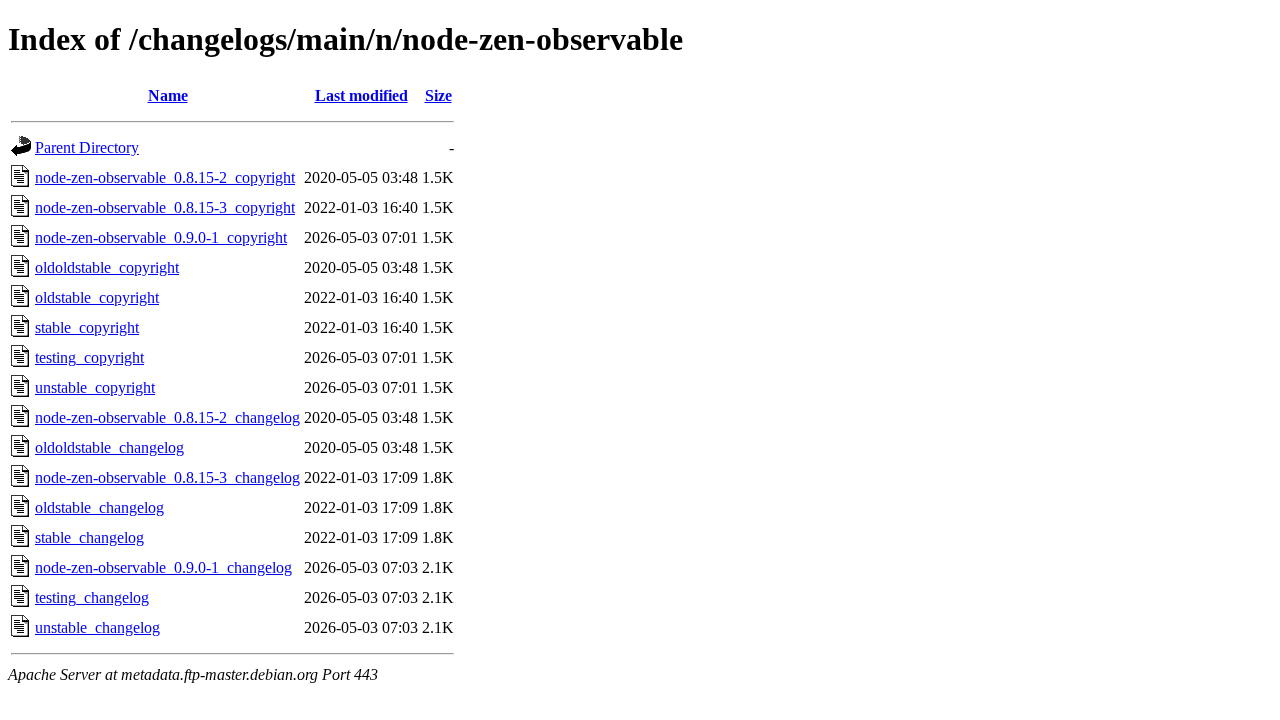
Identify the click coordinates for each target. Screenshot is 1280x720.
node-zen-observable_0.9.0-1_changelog (163, 567)
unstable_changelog (97, 627)
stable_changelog (89, 537)
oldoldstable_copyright (107, 267)
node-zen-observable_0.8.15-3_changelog (167, 477)
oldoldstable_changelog (109, 447)
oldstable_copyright (97, 297)
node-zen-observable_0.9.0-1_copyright (161, 237)
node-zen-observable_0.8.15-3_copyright (165, 207)
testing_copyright (89, 357)
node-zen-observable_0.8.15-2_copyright (165, 177)
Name (168, 95)
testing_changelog (92, 597)
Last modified (361, 95)
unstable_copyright (95, 387)
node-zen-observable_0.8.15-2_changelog (167, 417)
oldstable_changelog (99, 507)
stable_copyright (87, 327)
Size (438, 95)
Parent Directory (87, 147)
